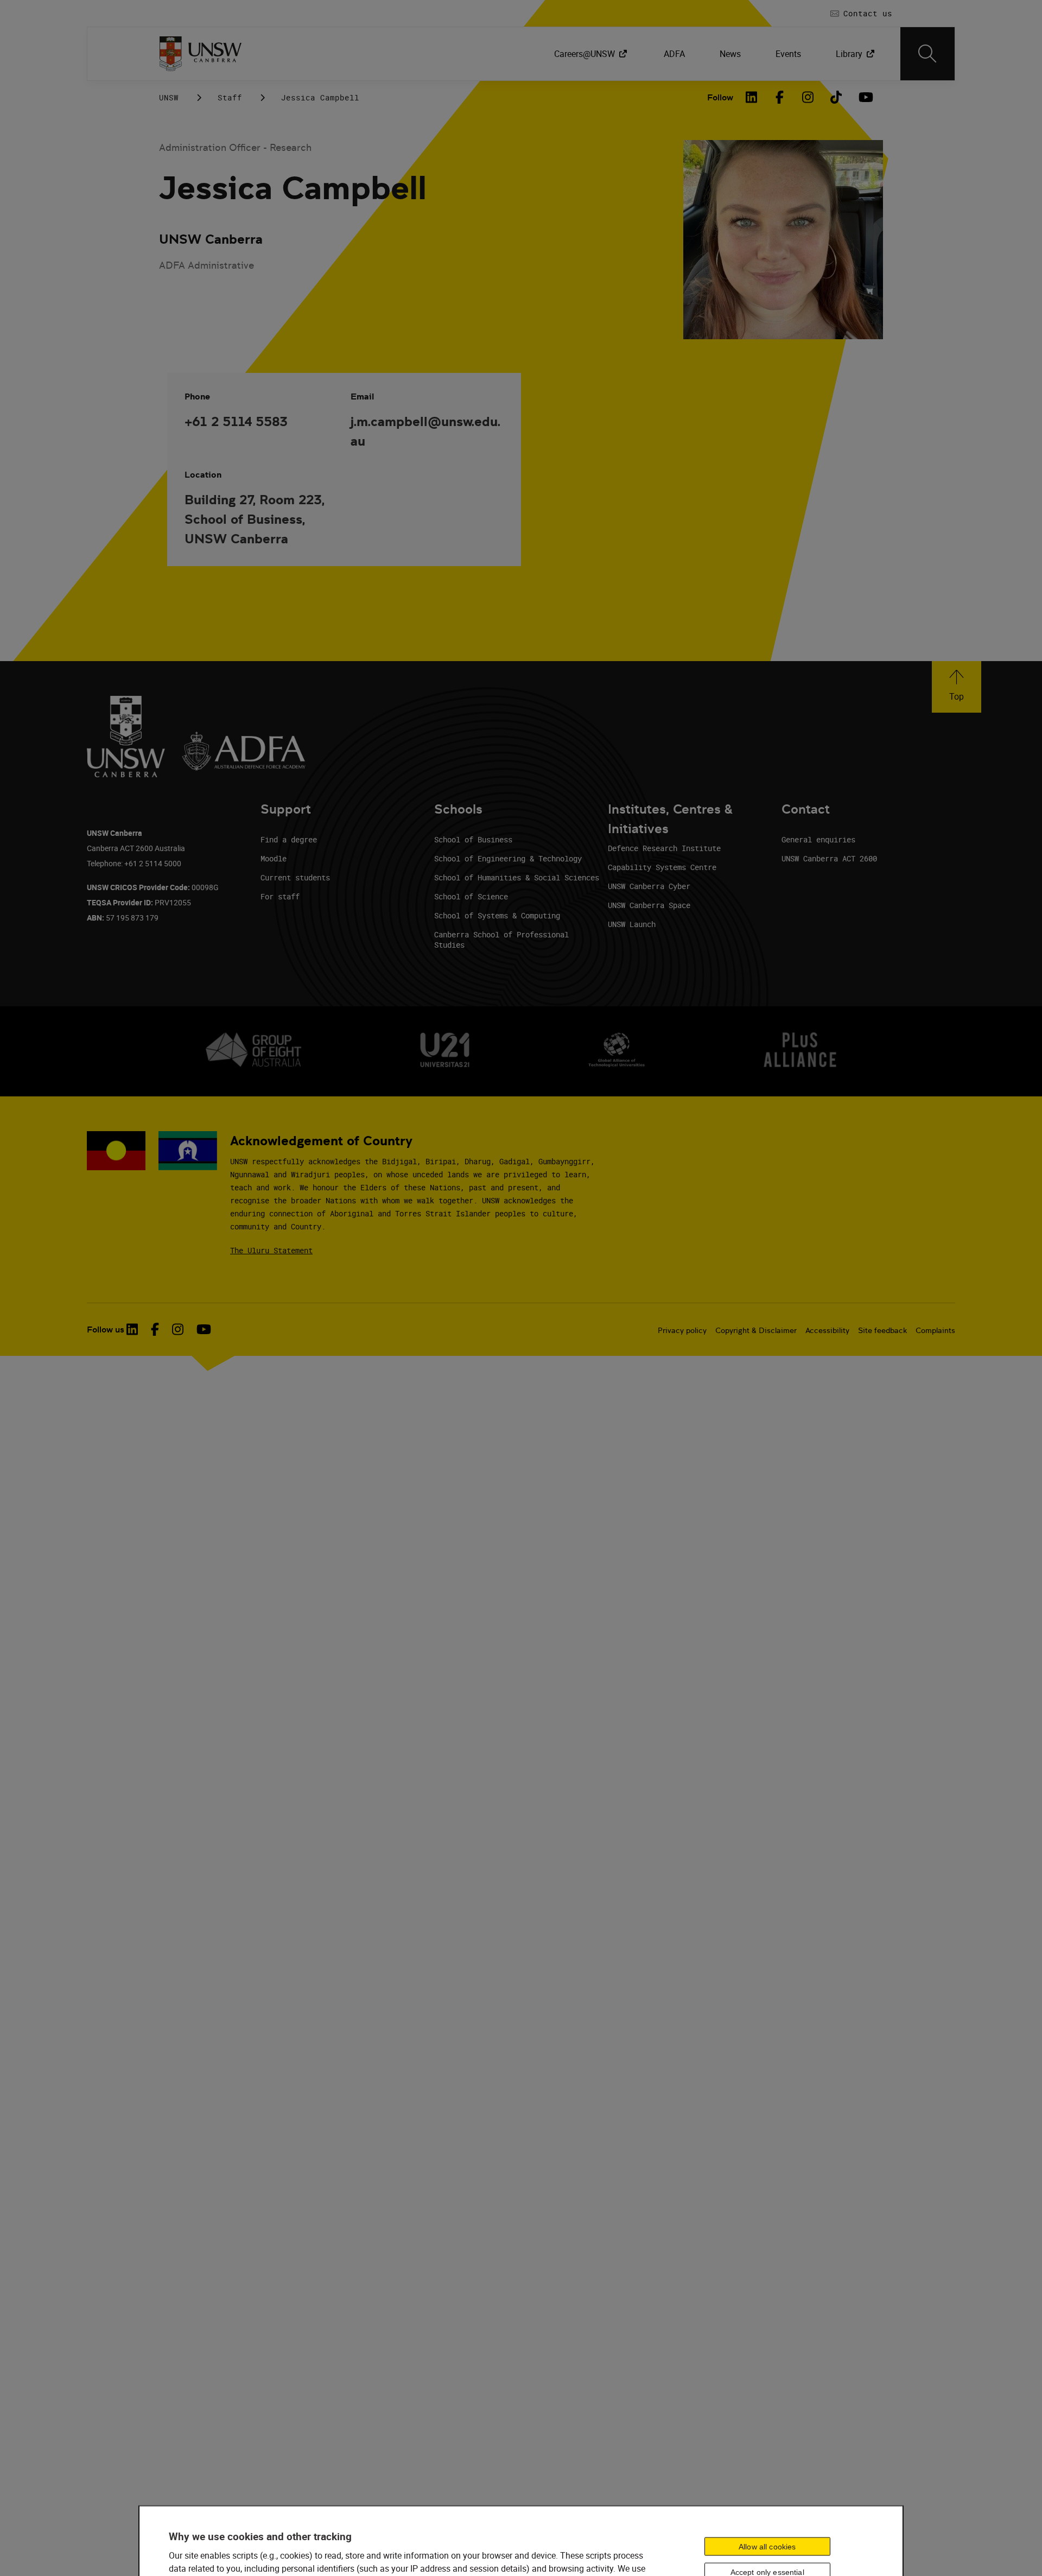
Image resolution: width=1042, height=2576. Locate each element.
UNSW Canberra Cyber (649, 886)
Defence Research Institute (664, 848)
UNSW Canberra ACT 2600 (829, 858)
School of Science (471, 896)
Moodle (274, 858)
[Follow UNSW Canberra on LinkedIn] (132, 1329)
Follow (720, 97)
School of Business (473, 839)
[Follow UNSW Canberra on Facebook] (155, 1329)
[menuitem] (592, 54)
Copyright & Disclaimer (756, 1330)
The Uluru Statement (271, 1250)
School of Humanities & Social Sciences (517, 877)
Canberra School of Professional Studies (501, 940)
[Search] (927, 54)
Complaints (935, 1330)
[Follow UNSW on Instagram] (178, 1329)
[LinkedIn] (752, 97)
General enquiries (818, 839)
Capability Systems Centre (662, 867)
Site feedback (882, 1330)
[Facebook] (780, 97)
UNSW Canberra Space (649, 905)
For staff (280, 896)
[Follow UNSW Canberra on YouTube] (204, 1329)
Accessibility (827, 1330)
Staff (230, 97)
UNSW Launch (632, 924)
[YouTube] (865, 97)
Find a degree (289, 839)
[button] (957, 687)
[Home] (201, 54)
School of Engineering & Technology (508, 858)
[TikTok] (836, 97)
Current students (295, 877)
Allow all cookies (767, 2546)
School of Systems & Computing (497, 915)
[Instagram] (808, 97)
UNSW (169, 97)
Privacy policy (682, 1330)
